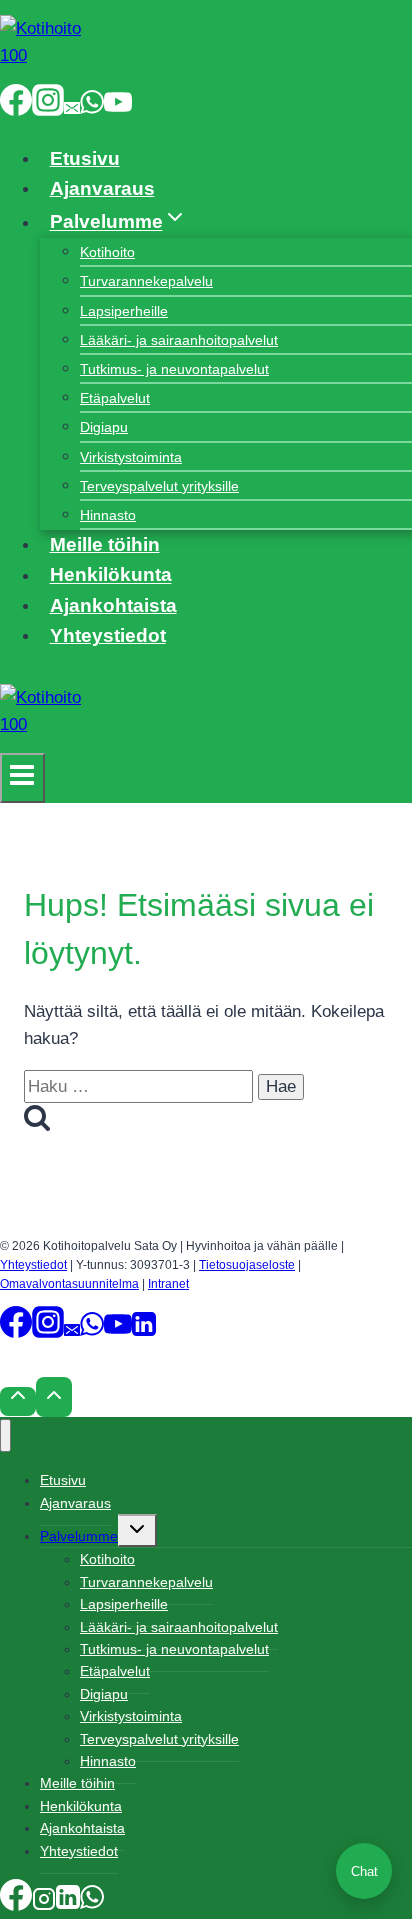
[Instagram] (48, 108)
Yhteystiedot (108, 635)
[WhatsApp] (92, 108)
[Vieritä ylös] (18, 1401)
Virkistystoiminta (131, 457)
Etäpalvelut (115, 398)
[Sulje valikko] (5, 1435)
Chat (364, 1871)
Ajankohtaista (113, 605)
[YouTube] (118, 108)
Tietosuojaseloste (247, 1265)
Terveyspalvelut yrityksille (159, 486)
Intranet (168, 1284)
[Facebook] (16, 108)
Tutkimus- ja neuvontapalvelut (174, 369)
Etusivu (85, 158)
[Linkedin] (144, 1332)
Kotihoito (107, 252)
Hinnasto (108, 515)
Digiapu (104, 427)
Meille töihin (105, 544)
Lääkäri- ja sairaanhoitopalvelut (179, 340)
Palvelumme (79, 1536)
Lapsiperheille (124, 311)
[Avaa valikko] (22, 778)
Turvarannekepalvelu (146, 281)
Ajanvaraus (102, 188)
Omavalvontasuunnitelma (69, 1284)
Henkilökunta (111, 575)
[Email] (72, 108)
